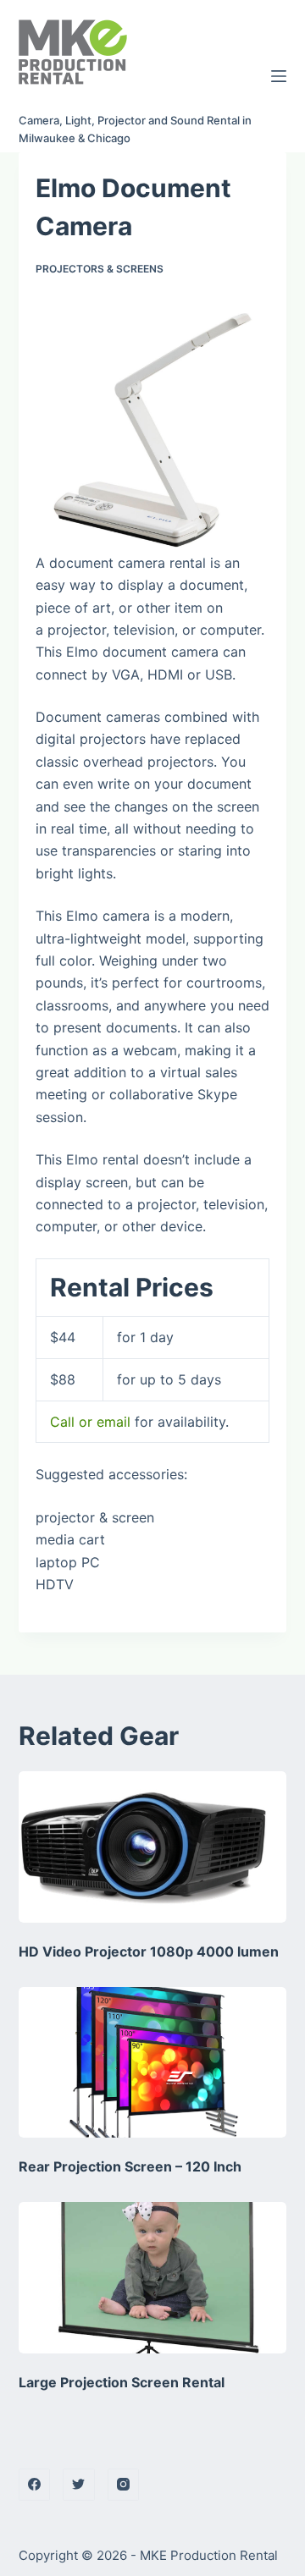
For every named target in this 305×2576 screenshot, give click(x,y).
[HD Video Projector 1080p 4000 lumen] (153, 1847)
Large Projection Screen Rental (122, 2382)
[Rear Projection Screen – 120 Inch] (153, 2062)
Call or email (90, 1422)
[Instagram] (124, 2485)
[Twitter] (79, 2485)
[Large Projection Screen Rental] (153, 2277)
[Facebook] (35, 2485)
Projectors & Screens (100, 269)
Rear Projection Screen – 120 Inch (130, 2166)
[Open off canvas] (279, 76)
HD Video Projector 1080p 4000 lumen (149, 1951)
